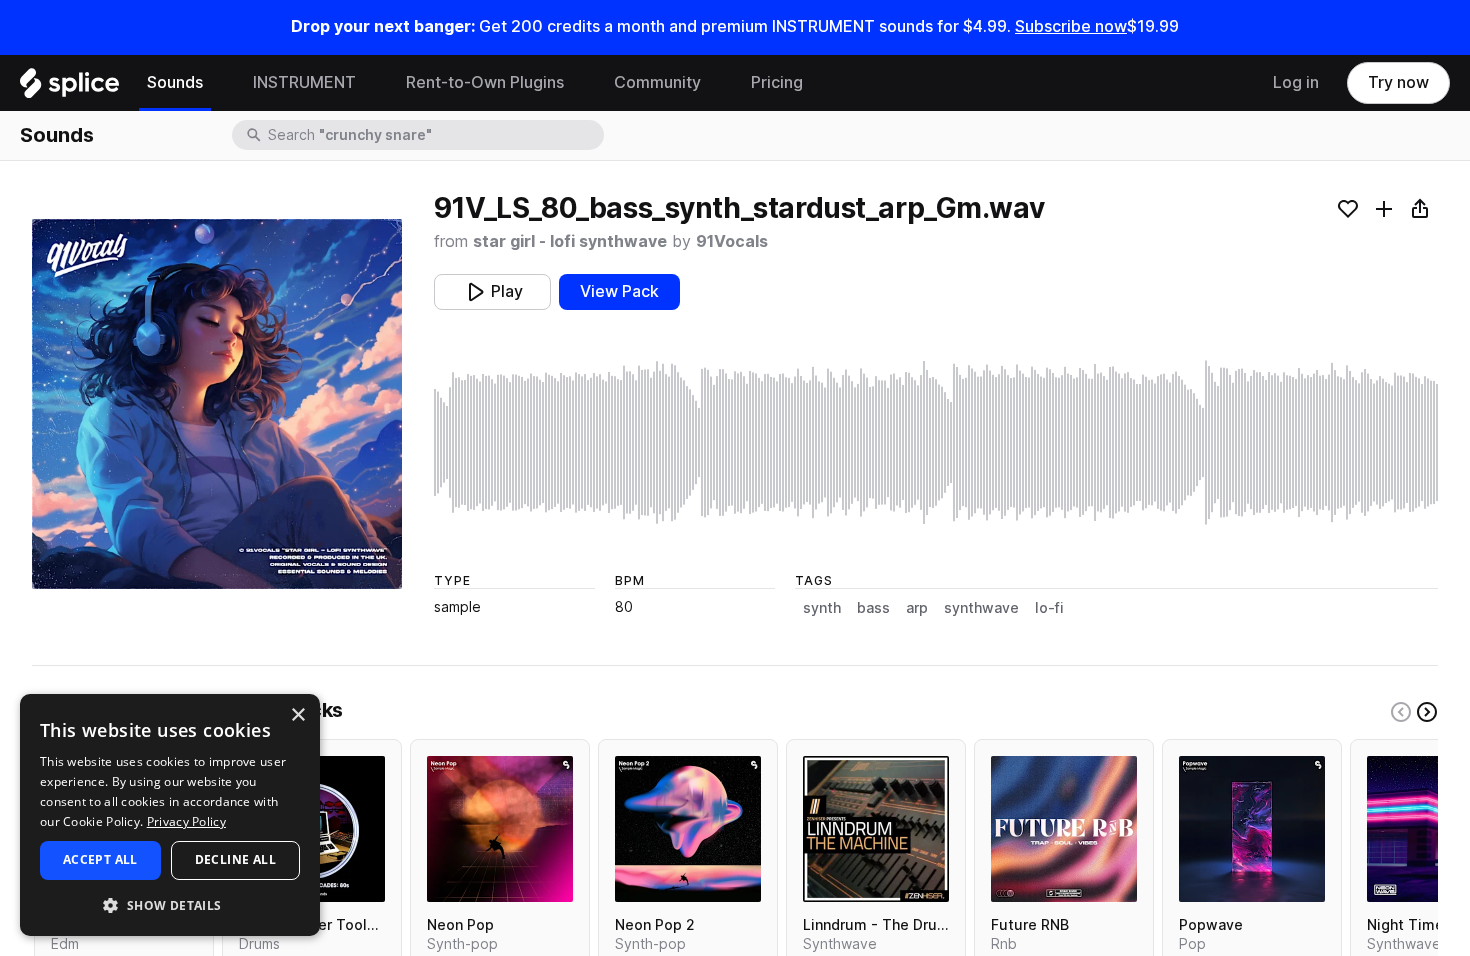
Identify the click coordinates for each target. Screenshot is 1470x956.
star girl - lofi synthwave (570, 241)
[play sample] (936, 442)
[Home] (69, 88)
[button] (170, 904)
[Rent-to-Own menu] (579, 83)
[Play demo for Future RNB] (1064, 829)
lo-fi (1049, 608)
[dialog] (170, 815)
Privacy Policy (186, 821)
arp (917, 608)
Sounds (175, 82)
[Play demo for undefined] (217, 404)
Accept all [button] (100, 859)
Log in (1296, 82)
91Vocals (732, 241)
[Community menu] (716, 83)
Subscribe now (1071, 26)
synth (822, 608)
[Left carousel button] (1401, 712)
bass (873, 608)
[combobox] (434, 135)
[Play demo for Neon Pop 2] (688, 829)
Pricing (777, 82)
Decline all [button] (235, 859)
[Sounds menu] (218, 83)
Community (657, 82)
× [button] (297, 715)
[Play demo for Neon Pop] (500, 829)
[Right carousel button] (1427, 712)
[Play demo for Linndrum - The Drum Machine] (876, 829)
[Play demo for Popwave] (1252, 829)
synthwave (981, 608)
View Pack (619, 291)
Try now (1398, 82)
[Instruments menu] (371, 83)
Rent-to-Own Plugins (485, 82)
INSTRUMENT (304, 82)
